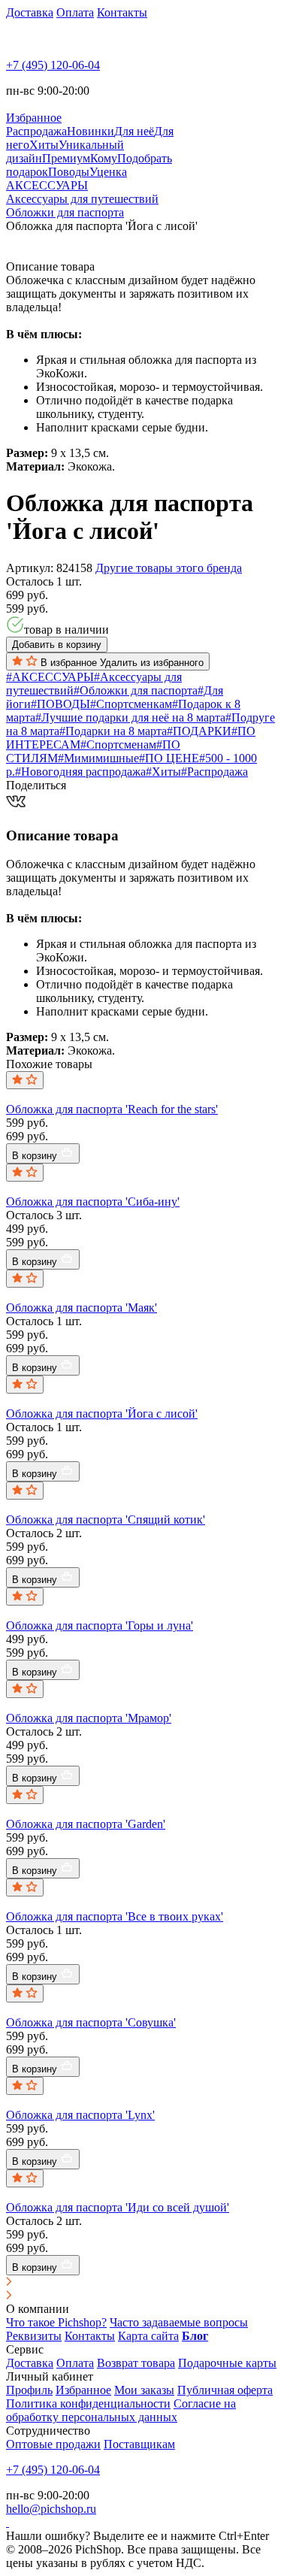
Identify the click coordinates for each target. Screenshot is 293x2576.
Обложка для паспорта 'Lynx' (80, 2115)
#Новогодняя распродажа (80, 772)
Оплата (75, 12)
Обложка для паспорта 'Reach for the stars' (112, 1109)
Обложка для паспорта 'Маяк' (82, 1308)
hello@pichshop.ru (51, 2509)
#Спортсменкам (131, 704)
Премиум (66, 158)
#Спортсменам (118, 745)
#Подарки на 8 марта (113, 731)
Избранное (83, 2390)
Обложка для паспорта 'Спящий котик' (106, 1520)
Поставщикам (139, 2444)
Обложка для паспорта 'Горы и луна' (100, 1626)
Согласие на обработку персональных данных (121, 2410)
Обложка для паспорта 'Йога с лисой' (102, 1414)
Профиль (29, 2390)
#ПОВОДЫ (60, 704)
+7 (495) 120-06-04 (53, 65)
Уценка (108, 172)
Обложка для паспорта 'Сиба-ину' (93, 1202)
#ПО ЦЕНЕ (169, 758)
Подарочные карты (227, 2363)
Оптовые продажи (53, 2444)
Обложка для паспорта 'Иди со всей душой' (118, 2207)
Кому (104, 158)
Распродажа (36, 131)
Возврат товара (136, 2363)
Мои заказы (144, 2390)
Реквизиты (34, 2336)
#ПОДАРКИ (199, 731)
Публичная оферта (225, 2390)
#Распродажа (214, 772)
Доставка (30, 12)
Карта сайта (148, 2336)
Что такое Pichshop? (56, 2322)
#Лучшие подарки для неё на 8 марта (130, 717)
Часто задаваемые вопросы (179, 2322)
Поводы (69, 172)
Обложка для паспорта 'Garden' (86, 1824)
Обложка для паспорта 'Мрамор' (89, 1718)
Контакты (122, 12)
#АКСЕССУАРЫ (50, 677)
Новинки (91, 131)
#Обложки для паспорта (136, 690)
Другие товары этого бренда (169, 568)
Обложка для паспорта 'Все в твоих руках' (115, 1916)
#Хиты (163, 772)
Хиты (44, 145)
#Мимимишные (98, 758)
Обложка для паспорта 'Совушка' (91, 2022)
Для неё (134, 131)
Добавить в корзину (57, 645)
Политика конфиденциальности (88, 2403)
